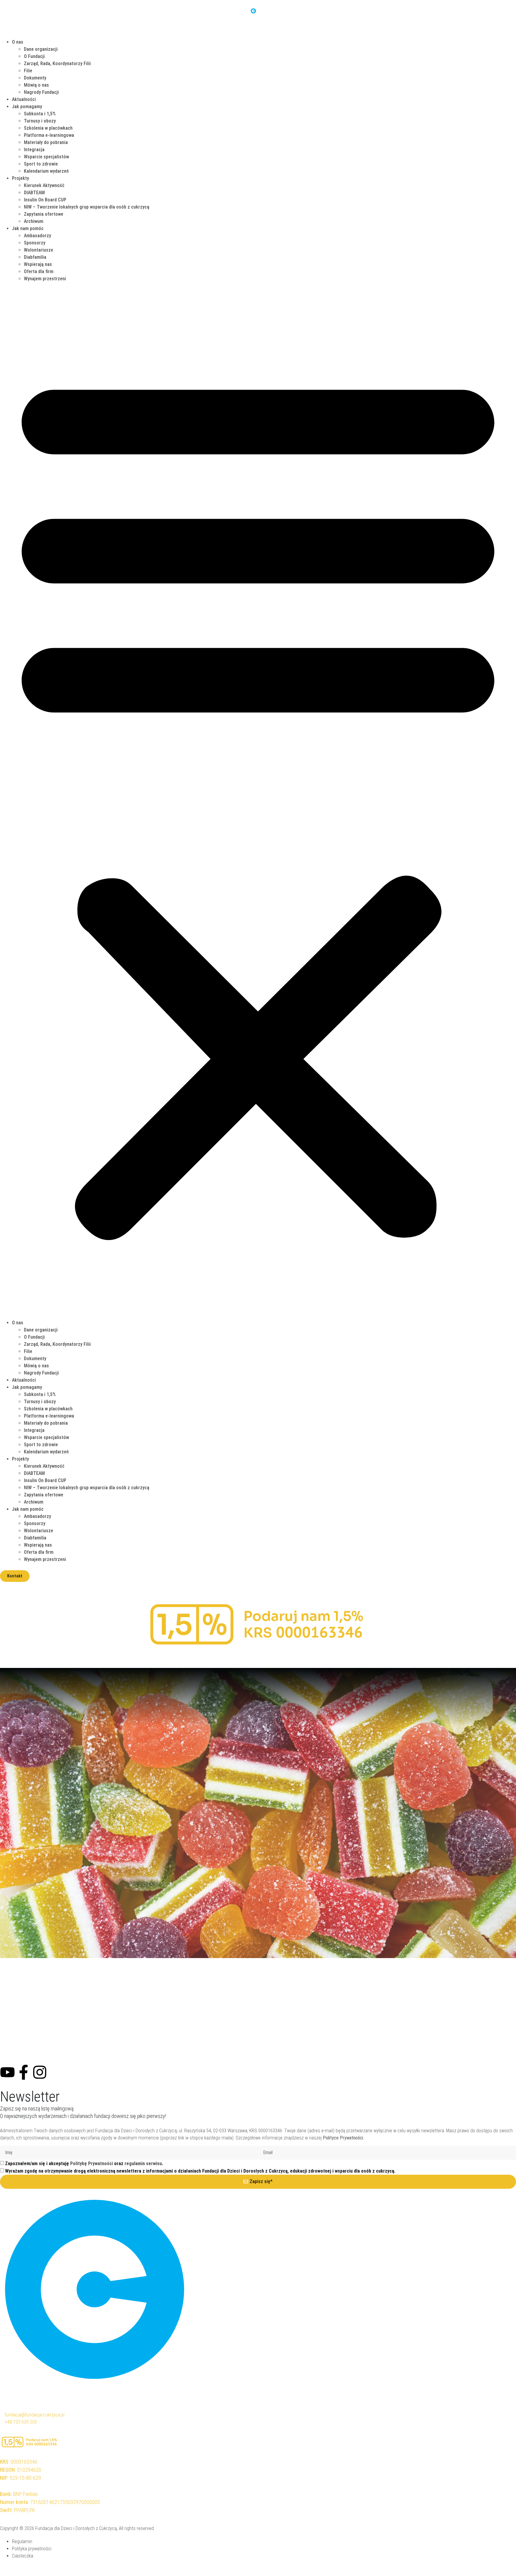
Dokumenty (35, 78)
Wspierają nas (38, 264)
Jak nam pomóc (28, 228)
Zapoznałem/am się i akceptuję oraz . (84, 2163)
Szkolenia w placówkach (48, 128)
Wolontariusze (39, 250)
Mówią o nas (36, 85)
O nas (18, 42)
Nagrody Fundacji (41, 92)
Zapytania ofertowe (44, 214)
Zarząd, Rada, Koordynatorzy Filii (57, 63)
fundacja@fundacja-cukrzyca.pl (34, 2415)
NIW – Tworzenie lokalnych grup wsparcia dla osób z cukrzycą (87, 207)
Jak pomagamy (27, 107)
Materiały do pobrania (46, 142)
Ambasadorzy (37, 236)
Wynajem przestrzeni (45, 279)
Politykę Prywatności (92, 2163)
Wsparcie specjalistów (46, 157)
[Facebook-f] (24, 2072)
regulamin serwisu (143, 2163)
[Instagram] (40, 2072)
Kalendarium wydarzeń (46, 171)
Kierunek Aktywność (44, 185)
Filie (28, 71)
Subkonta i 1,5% (40, 114)
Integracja (34, 150)
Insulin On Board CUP (45, 200)
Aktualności (24, 99)
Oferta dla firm (39, 271)
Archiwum (34, 221)
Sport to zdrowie (41, 164)
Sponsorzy (35, 243)
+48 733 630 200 (21, 2422)
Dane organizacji (41, 49)
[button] (258, 801)
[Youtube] (7, 2072)
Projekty (20, 178)
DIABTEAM (34, 193)
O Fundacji (34, 56)
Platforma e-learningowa (49, 135)
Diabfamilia (35, 257)
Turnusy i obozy (40, 121)
